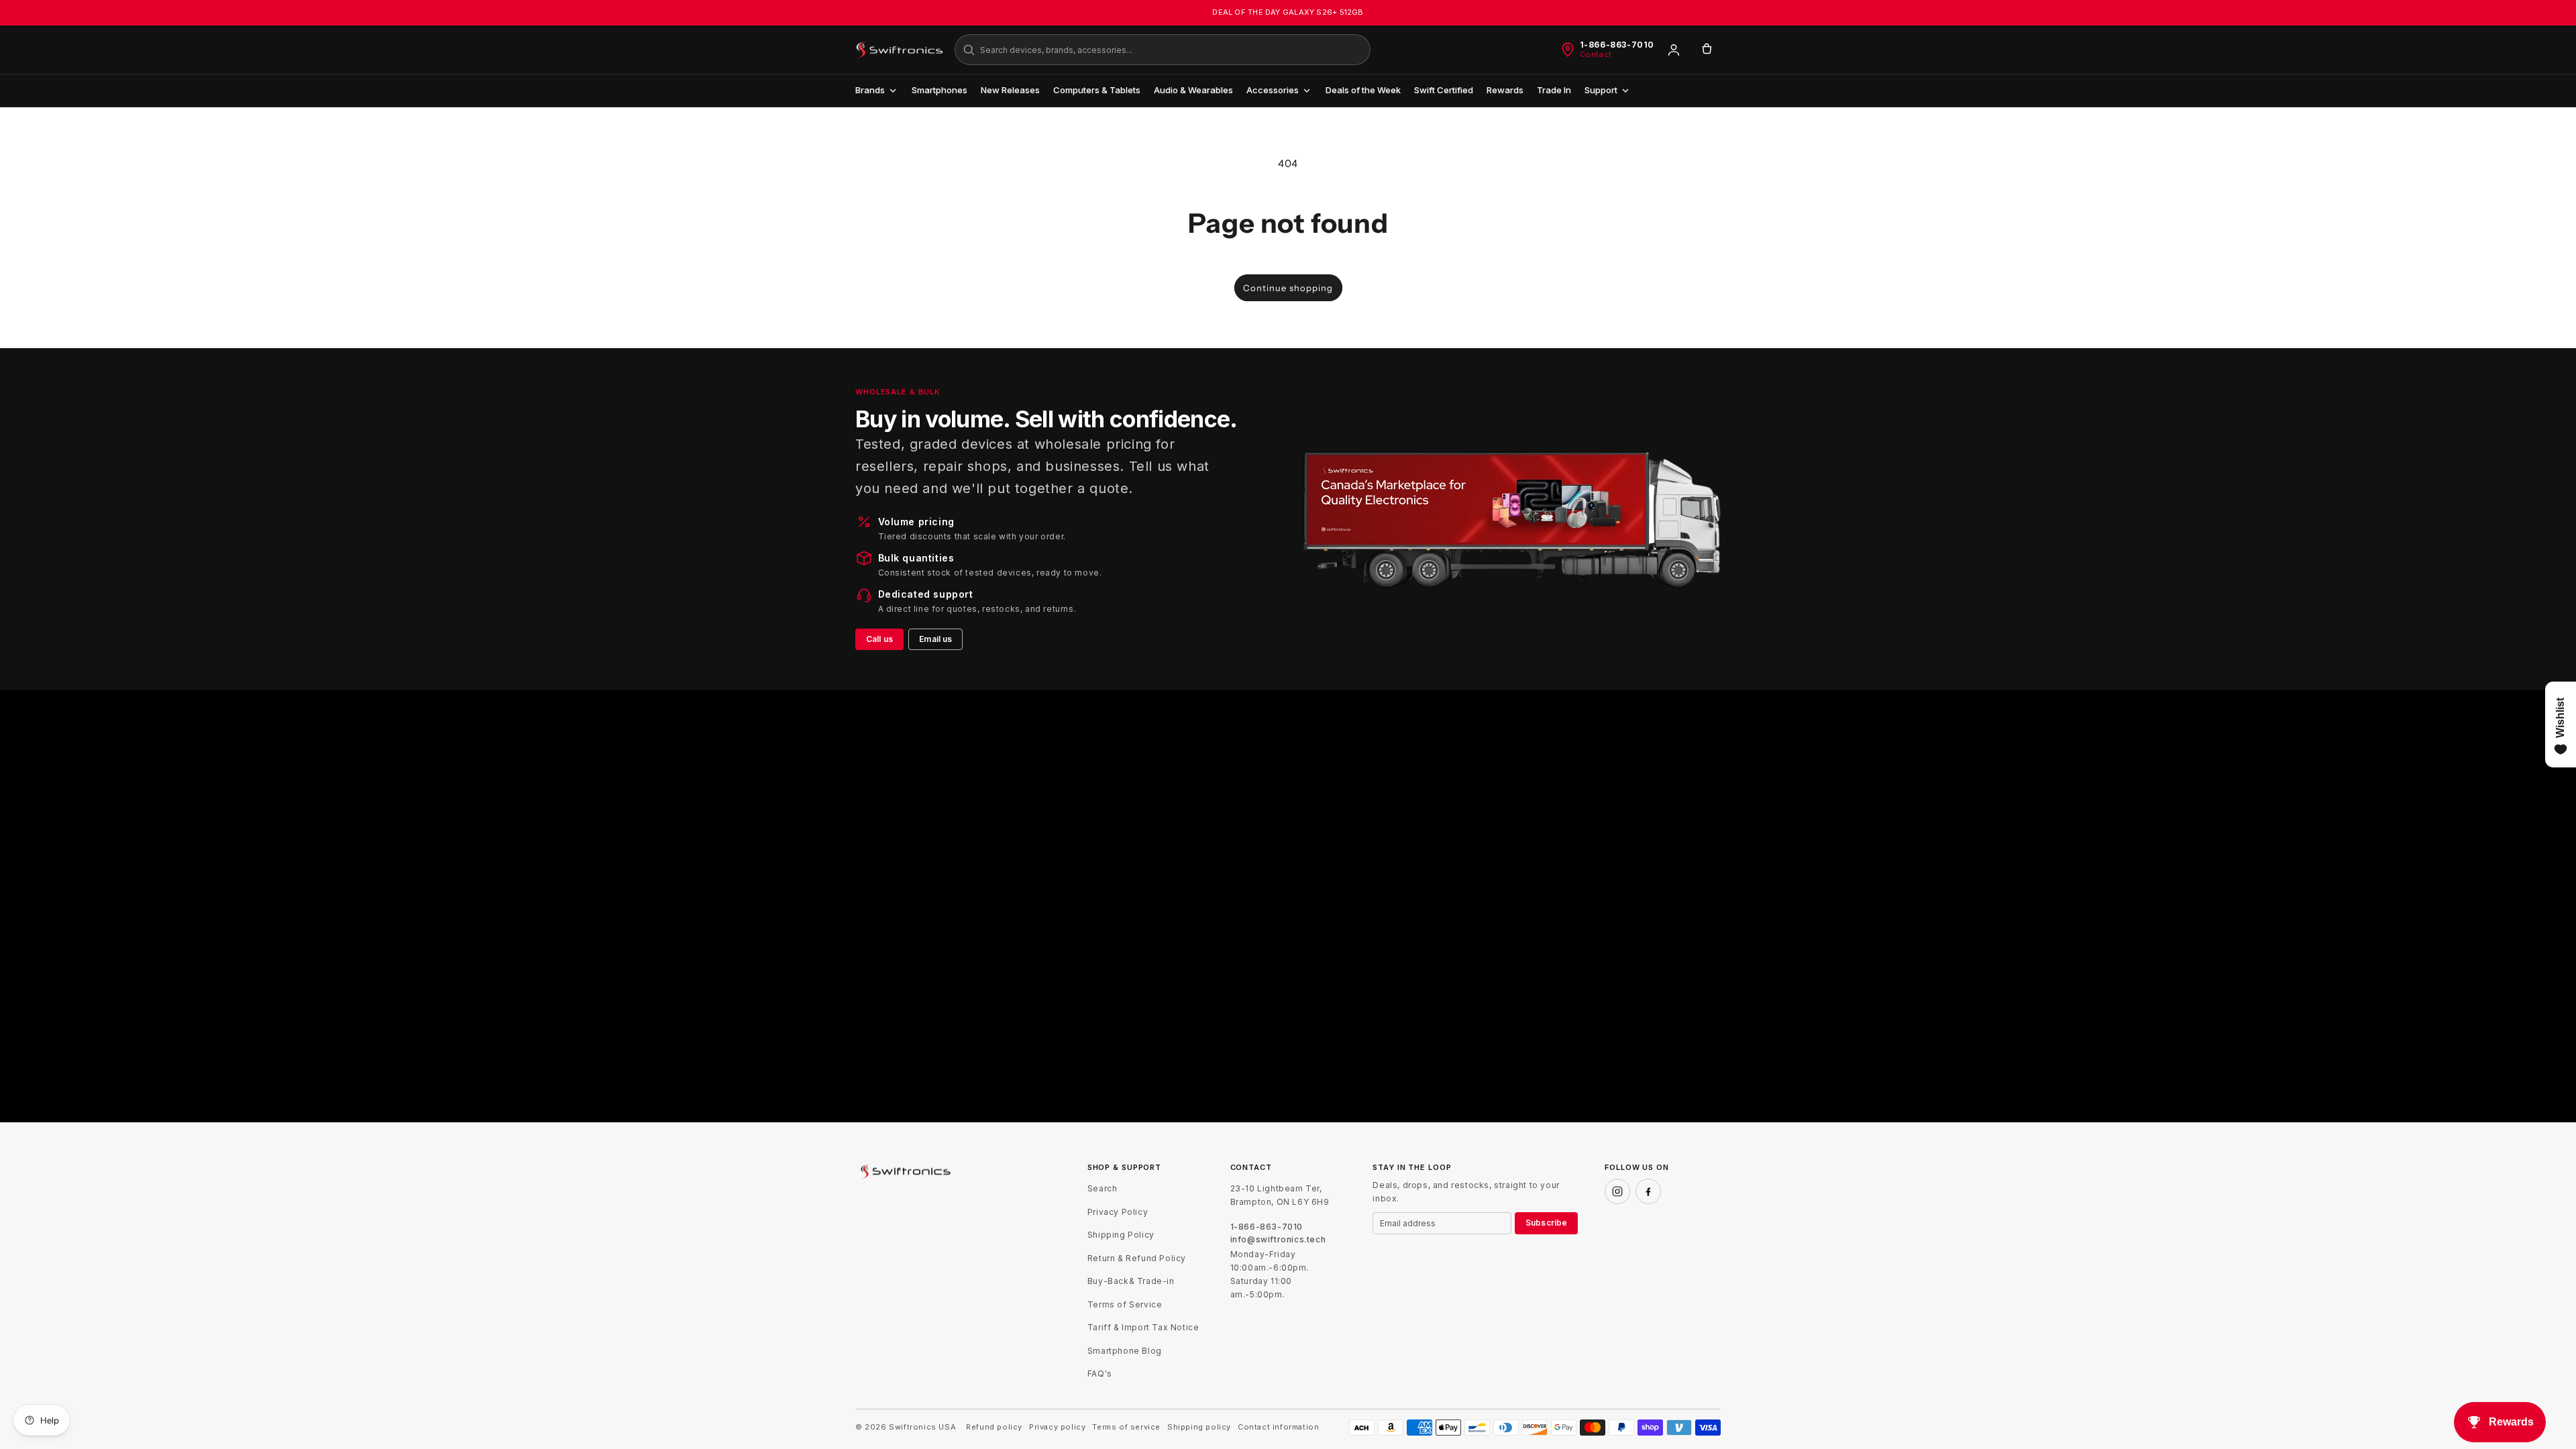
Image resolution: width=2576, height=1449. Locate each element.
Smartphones (940, 90)
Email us (935, 639)
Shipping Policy (1121, 1235)
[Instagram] (1617, 1191)
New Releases (1010, 90)
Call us (879, 639)
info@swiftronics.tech (1278, 1240)
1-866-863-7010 (1617, 45)
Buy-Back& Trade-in (1131, 1281)
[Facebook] (1648, 1191)
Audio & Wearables (1193, 90)
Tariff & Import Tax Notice (1143, 1327)
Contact (1596, 55)
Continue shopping (1288, 288)
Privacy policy (1057, 1427)
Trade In (1554, 90)
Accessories (1273, 90)
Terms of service (1126, 1427)
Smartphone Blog (1125, 1351)
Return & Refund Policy (1137, 1258)
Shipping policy (1199, 1427)
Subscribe (1546, 1223)
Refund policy (994, 1427)
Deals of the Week (1363, 90)
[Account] (1674, 50)
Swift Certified (1444, 90)
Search (1103, 1188)
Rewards (1505, 90)
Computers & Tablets (1097, 90)
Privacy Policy (1118, 1212)
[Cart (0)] (1707, 50)
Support (1601, 90)
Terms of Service (1125, 1304)
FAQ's (1100, 1374)
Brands (870, 90)
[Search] (969, 50)
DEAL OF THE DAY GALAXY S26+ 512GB (1288, 12)
